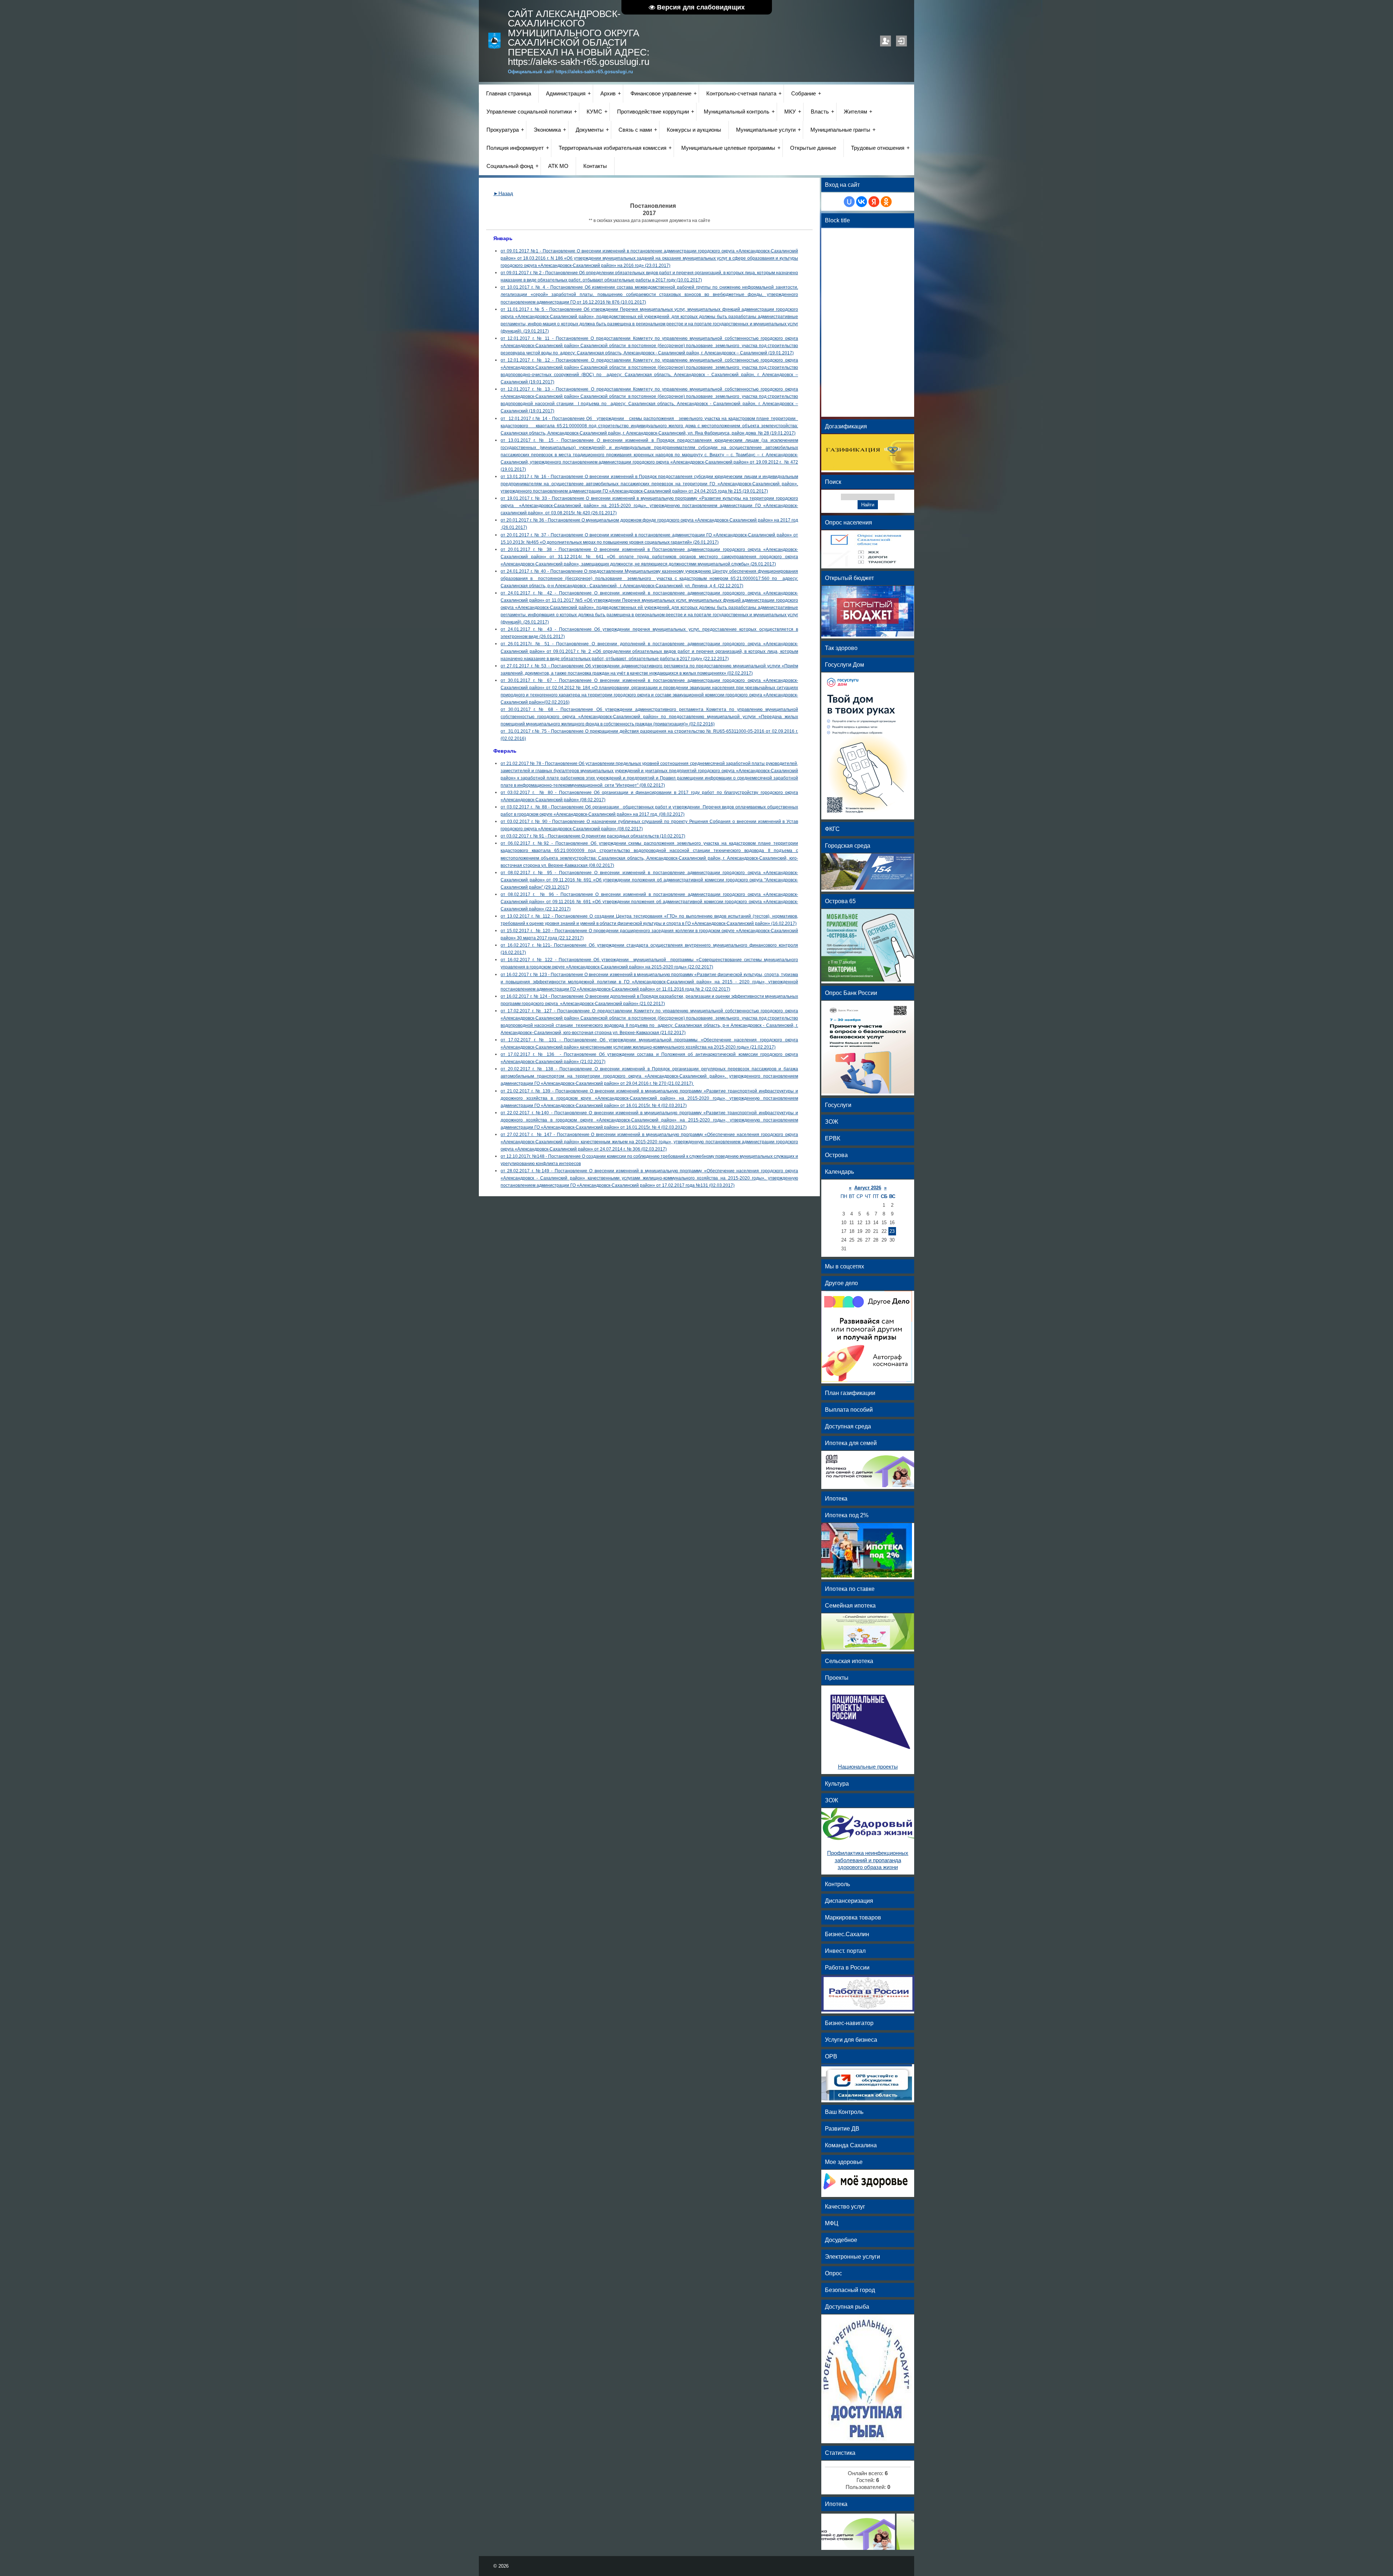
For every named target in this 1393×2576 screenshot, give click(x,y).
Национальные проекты (868, 1767)
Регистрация (885, 41)
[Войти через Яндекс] (874, 202)
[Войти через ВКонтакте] (862, 202)
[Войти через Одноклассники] (886, 202)
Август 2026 (868, 1188)
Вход (901, 41)
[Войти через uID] (849, 202)
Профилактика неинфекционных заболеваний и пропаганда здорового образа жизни (868, 1860)
